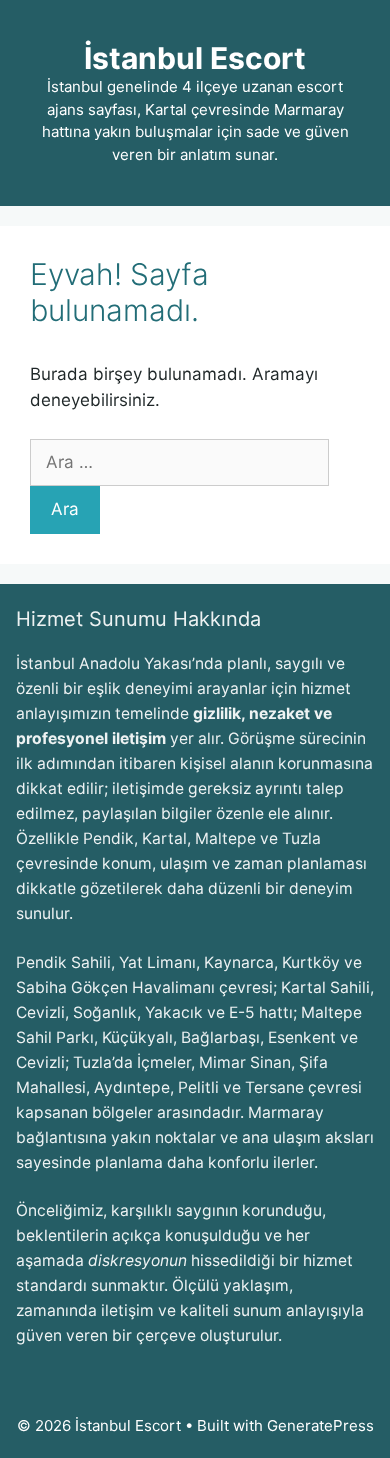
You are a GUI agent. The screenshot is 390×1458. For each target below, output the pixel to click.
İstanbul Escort (195, 58)
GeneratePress (320, 1425)
